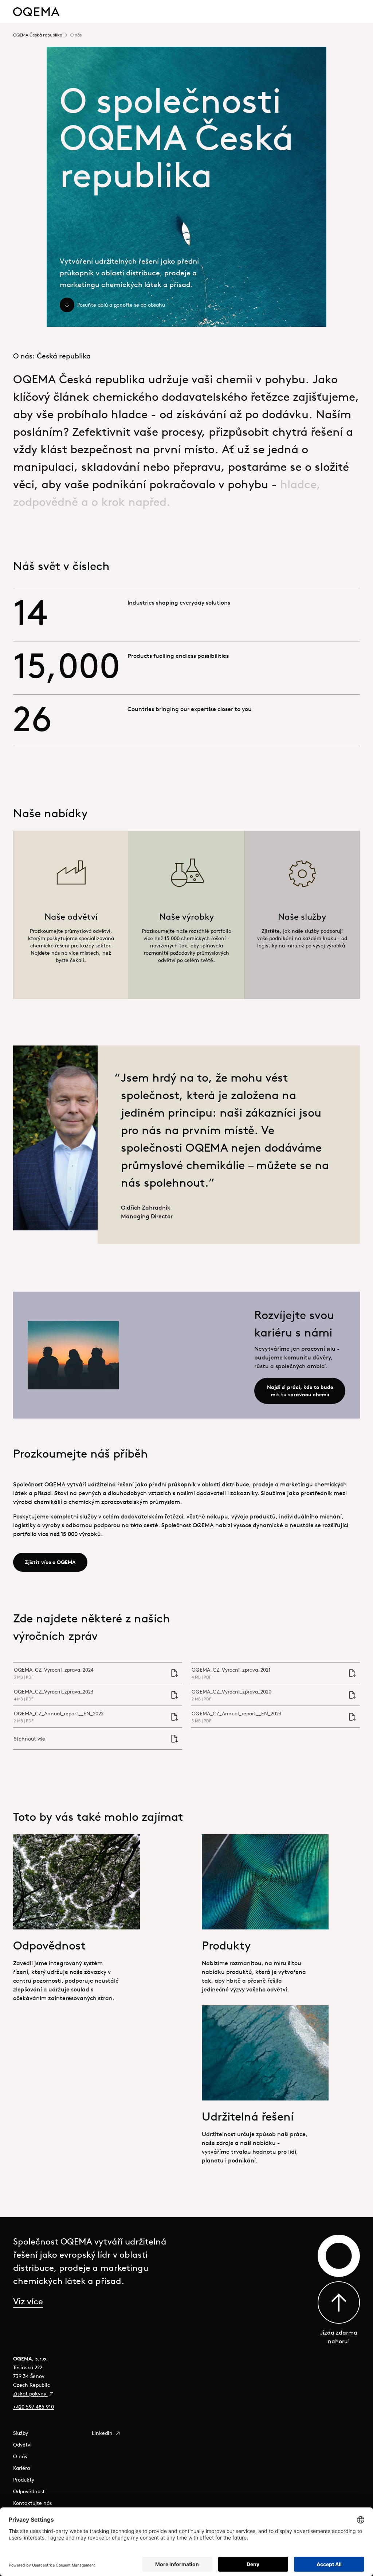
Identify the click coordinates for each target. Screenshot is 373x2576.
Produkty (24, 2480)
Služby (21, 2433)
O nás (20, 2456)
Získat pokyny (30, 2394)
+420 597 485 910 (34, 2407)
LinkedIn (103, 2433)
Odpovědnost (29, 2491)
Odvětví (22, 2445)
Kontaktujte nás (32, 2503)
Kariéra (21, 2468)
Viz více (28, 2301)
